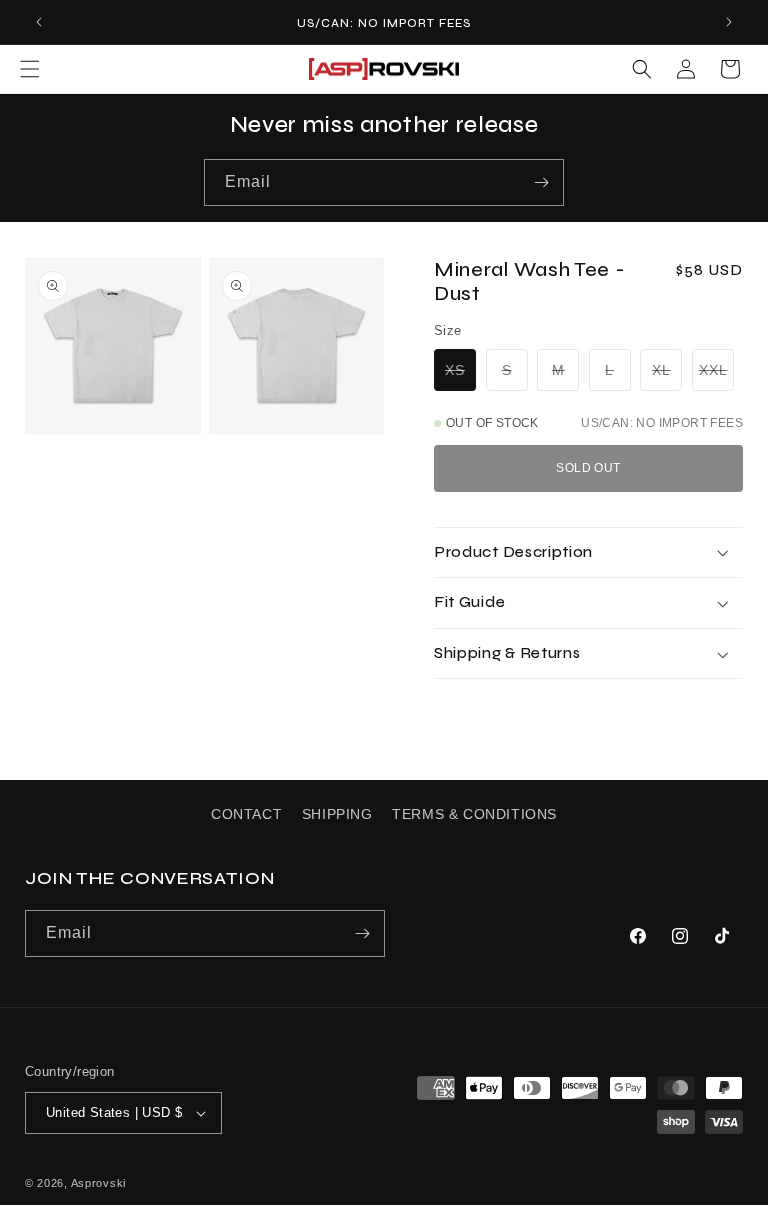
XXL (716, 373)
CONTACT (246, 814)
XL (667, 373)
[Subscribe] (541, 182)
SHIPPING (337, 814)
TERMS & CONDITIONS (474, 814)
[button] (30, 69)
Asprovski (98, 1183)
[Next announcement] (729, 22)
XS (460, 373)
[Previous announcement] (39, 22)
